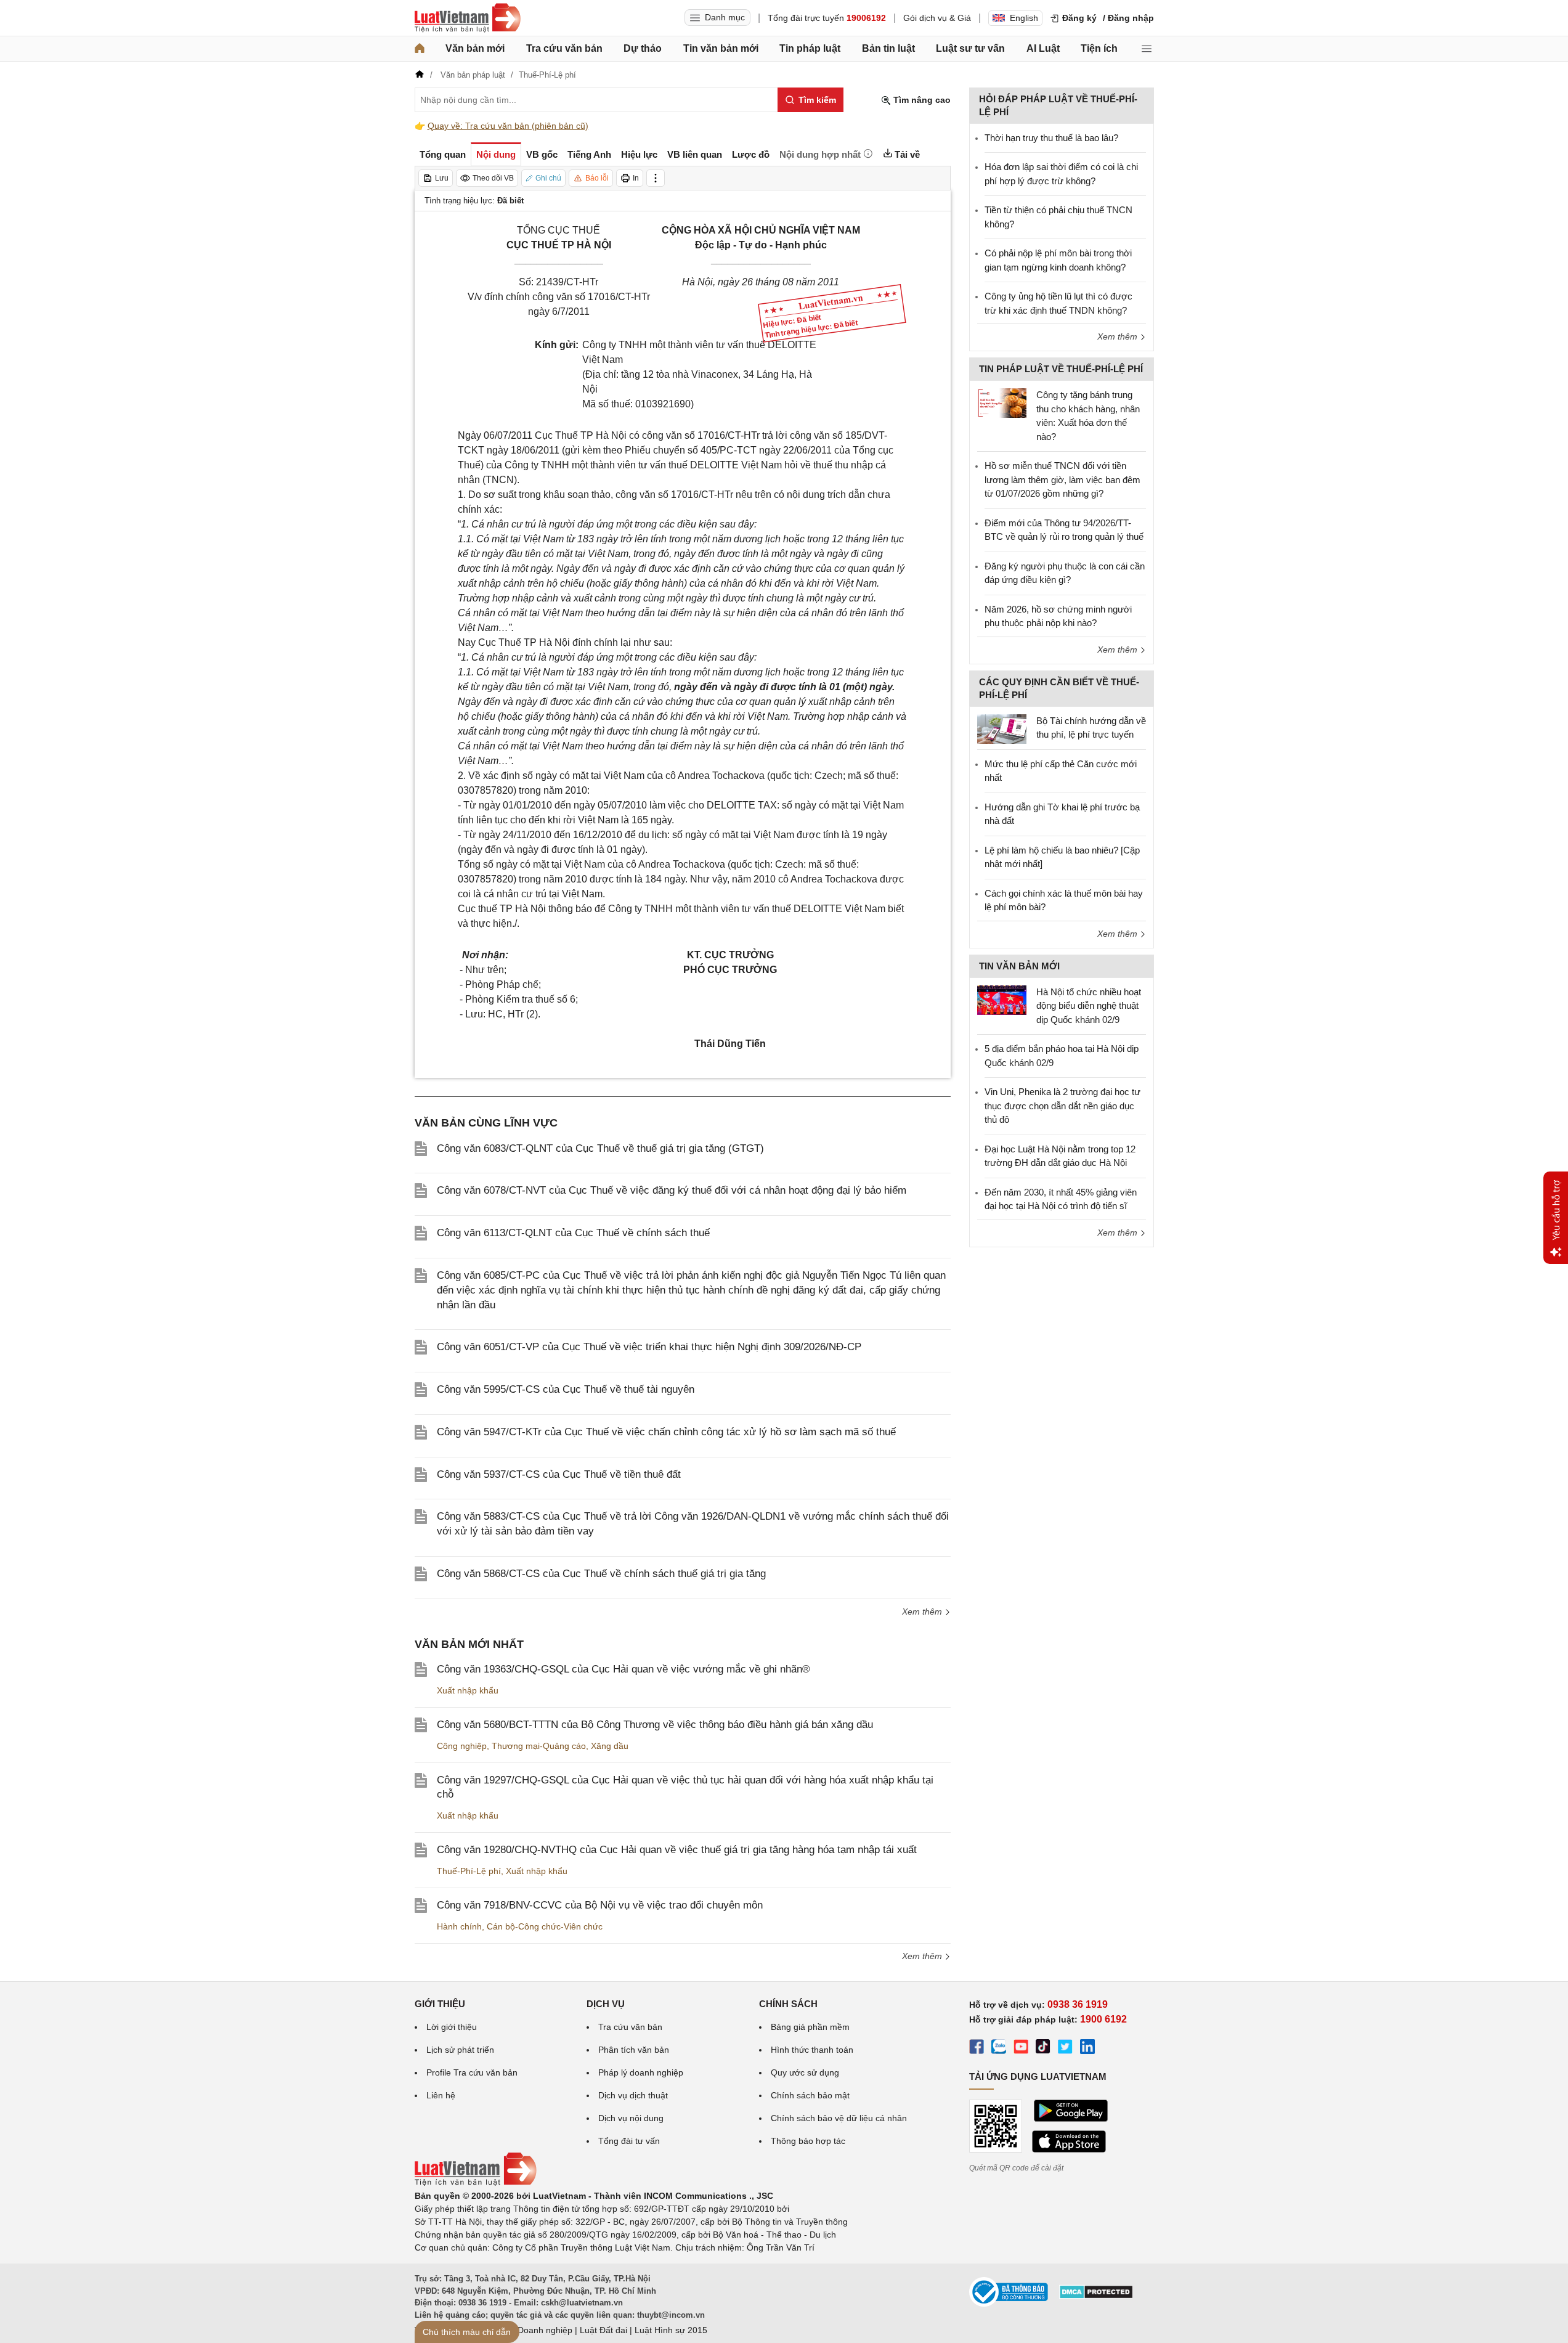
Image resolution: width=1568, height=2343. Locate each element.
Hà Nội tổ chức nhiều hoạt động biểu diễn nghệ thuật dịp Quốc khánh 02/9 (1089, 1006)
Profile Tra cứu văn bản (472, 2072)
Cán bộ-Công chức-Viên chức (545, 1926)
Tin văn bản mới (721, 48)
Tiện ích (1099, 48)
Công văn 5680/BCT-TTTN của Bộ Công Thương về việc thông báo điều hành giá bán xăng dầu (655, 1725)
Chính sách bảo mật (810, 2095)
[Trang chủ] (420, 49)
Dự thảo (643, 48)
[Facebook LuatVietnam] (977, 2048)
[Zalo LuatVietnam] (999, 2048)
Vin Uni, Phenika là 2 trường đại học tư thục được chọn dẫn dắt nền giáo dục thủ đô (1062, 1106)
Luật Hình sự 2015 (671, 2330)
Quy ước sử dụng (805, 2072)
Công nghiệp (462, 1746)
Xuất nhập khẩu (468, 1690)
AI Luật (1043, 48)
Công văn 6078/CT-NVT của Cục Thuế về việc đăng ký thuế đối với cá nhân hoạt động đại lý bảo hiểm (672, 1190)
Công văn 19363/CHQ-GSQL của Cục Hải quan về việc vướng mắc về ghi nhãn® (624, 1669)
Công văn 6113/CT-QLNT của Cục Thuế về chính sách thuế (573, 1233)
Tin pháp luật (810, 48)
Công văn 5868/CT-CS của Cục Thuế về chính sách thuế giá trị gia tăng (601, 1574)
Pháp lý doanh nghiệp (641, 2072)
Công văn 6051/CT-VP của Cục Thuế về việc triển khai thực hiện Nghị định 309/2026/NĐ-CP (649, 1347)
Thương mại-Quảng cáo (539, 1746)
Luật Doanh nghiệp (535, 2330)
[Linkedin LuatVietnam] (1087, 2048)
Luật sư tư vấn (970, 48)
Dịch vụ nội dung (631, 2118)
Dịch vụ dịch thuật (633, 2095)
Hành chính (459, 1926)
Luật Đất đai (603, 2330)
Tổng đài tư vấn (629, 2141)
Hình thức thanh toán (812, 2050)
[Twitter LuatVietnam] (1065, 2048)
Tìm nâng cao (921, 100)
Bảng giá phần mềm (810, 2027)
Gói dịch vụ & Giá (937, 18)
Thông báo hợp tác (808, 2141)
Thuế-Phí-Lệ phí (469, 1871)
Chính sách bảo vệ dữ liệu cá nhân (839, 2118)
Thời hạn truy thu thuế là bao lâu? (1051, 138)
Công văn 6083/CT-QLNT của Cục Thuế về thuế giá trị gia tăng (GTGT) (600, 1148)
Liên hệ (441, 2095)
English (1024, 18)
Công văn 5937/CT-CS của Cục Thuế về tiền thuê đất (559, 1474)
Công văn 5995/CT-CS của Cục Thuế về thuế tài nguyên (566, 1389)
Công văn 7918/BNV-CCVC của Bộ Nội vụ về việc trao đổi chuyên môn (600, 1905)
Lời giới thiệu (452, 2027)
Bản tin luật (888, 48)
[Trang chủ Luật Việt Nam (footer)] (476, 2183)
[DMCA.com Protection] (1096, 2296)
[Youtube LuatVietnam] (1021, 2048)
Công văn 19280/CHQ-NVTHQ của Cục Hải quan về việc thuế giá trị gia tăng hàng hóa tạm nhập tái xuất (677, 1850)
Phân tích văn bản (634, 2050)
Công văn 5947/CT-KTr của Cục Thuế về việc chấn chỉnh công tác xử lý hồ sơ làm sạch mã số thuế (666, 1432)
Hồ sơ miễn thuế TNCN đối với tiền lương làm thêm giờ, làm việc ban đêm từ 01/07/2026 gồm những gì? (1062, 479)
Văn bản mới (475, 48)
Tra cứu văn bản (564, 48)
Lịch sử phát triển (460, 2050)
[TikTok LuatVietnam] (1043, 2048)
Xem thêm (923, 1612)
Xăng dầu (610, 1746)
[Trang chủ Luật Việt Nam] (468, 18)
